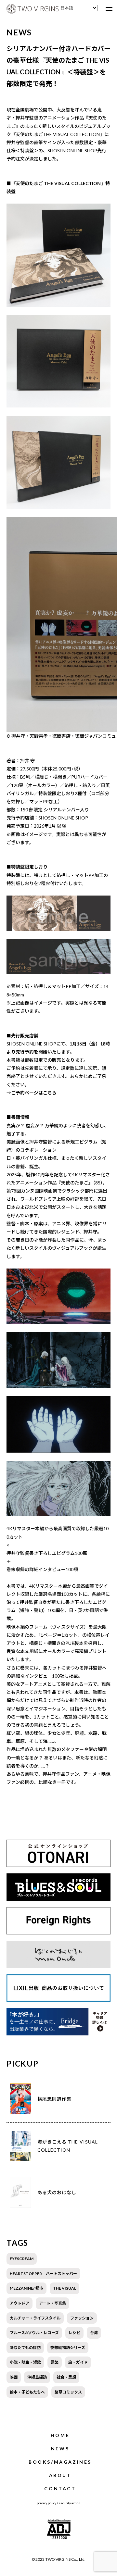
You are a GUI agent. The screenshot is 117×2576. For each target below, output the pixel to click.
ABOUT (60, 2475)
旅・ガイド (78, 2362)
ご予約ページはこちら (34, 1093)
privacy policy (46, 2503)
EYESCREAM (22, 2259)
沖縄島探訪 (37, 2377)
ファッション (82, 2318)
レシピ (74, 2333)
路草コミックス (68, 2392)
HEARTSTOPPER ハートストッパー (43, 2274)
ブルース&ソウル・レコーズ (34, 2333)
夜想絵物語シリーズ (68, 2348)
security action (70, 2503)
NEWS (60, 2449)
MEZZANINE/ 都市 (26, 2288)
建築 (55, 2362)
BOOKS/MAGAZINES (60, 2462)
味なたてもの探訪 (25, 2348)
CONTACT (60, 2488)
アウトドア (19, 2303)
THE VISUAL (65, 2288)
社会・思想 (66, 2377)
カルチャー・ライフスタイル (35, 2318)
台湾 (94, 2333)
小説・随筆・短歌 (25, 2362)
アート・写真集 (52, 2303)
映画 (14, 2377)
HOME (60, 2435)
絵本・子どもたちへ (27, 2392)
